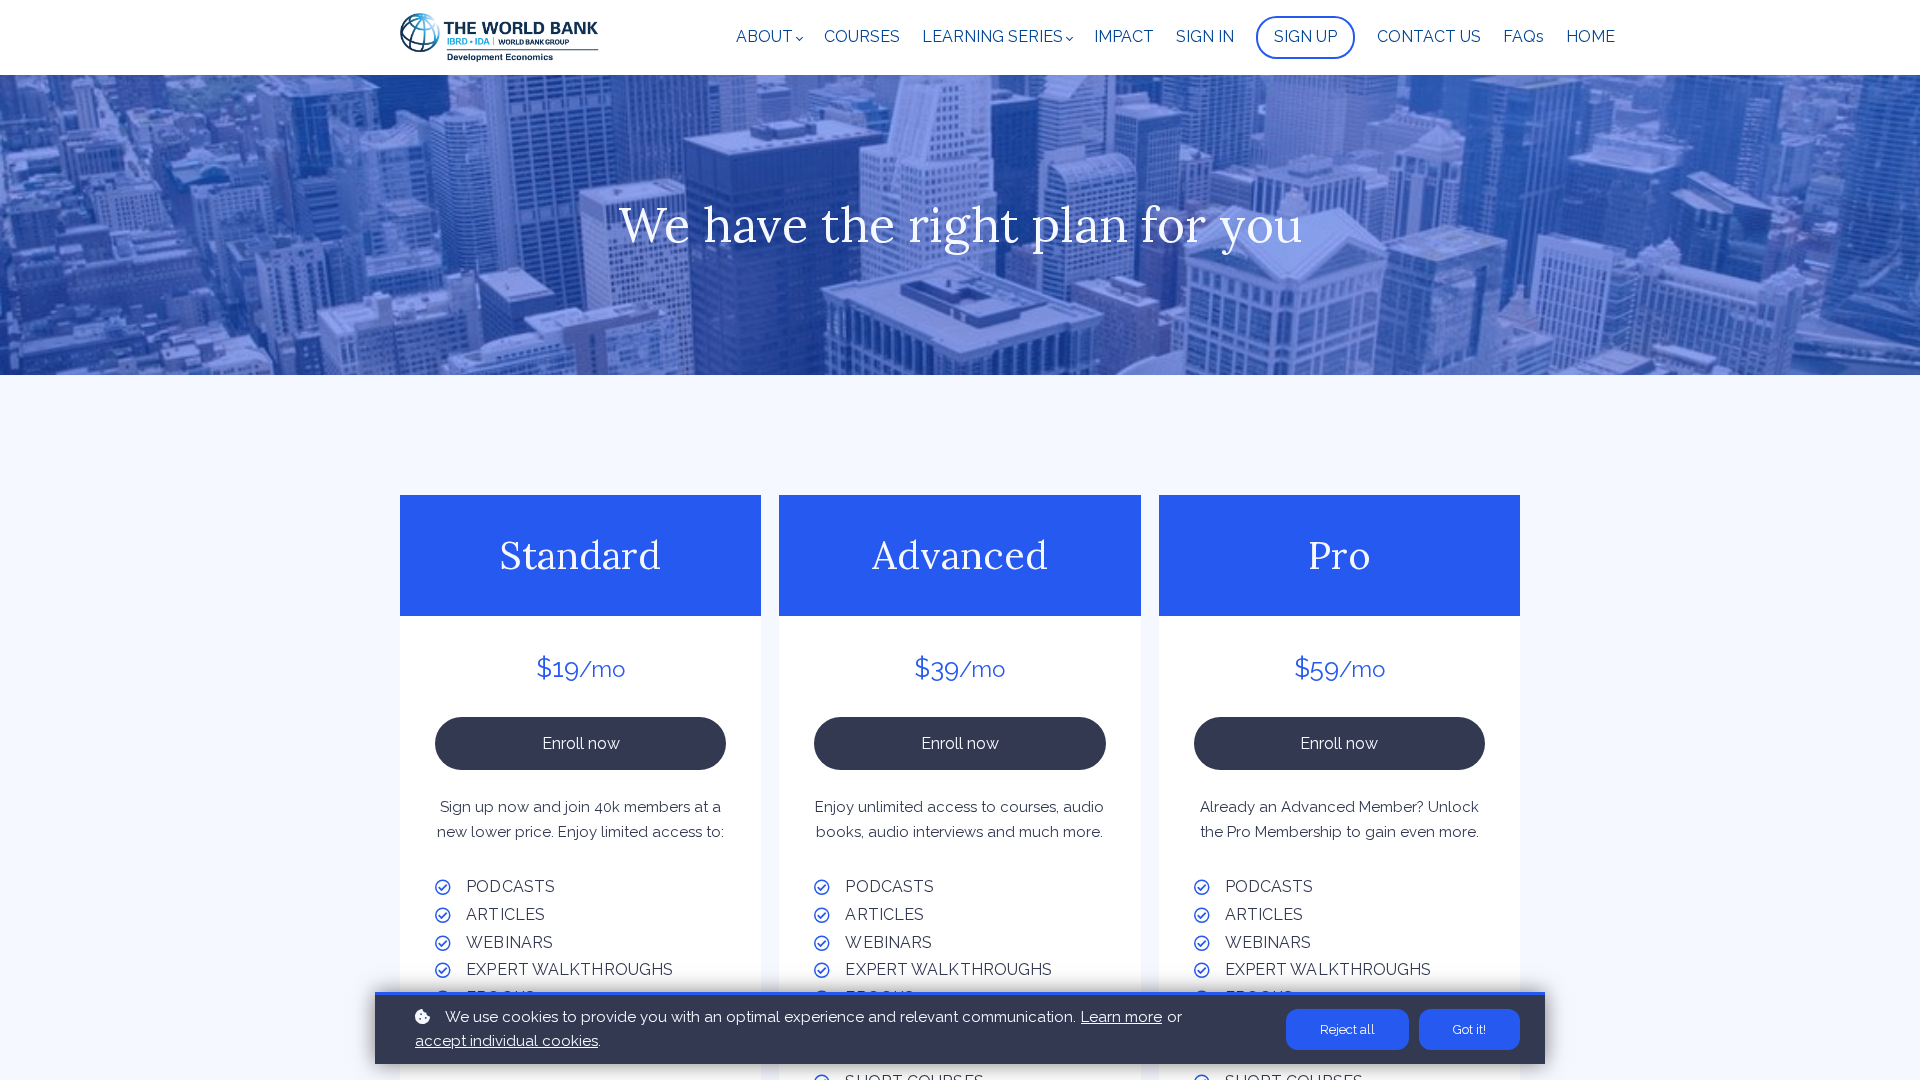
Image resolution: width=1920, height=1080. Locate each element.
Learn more (1121, 1017)
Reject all (1347, 1029)
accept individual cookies (506, 1041)
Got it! (1469, 1029)
